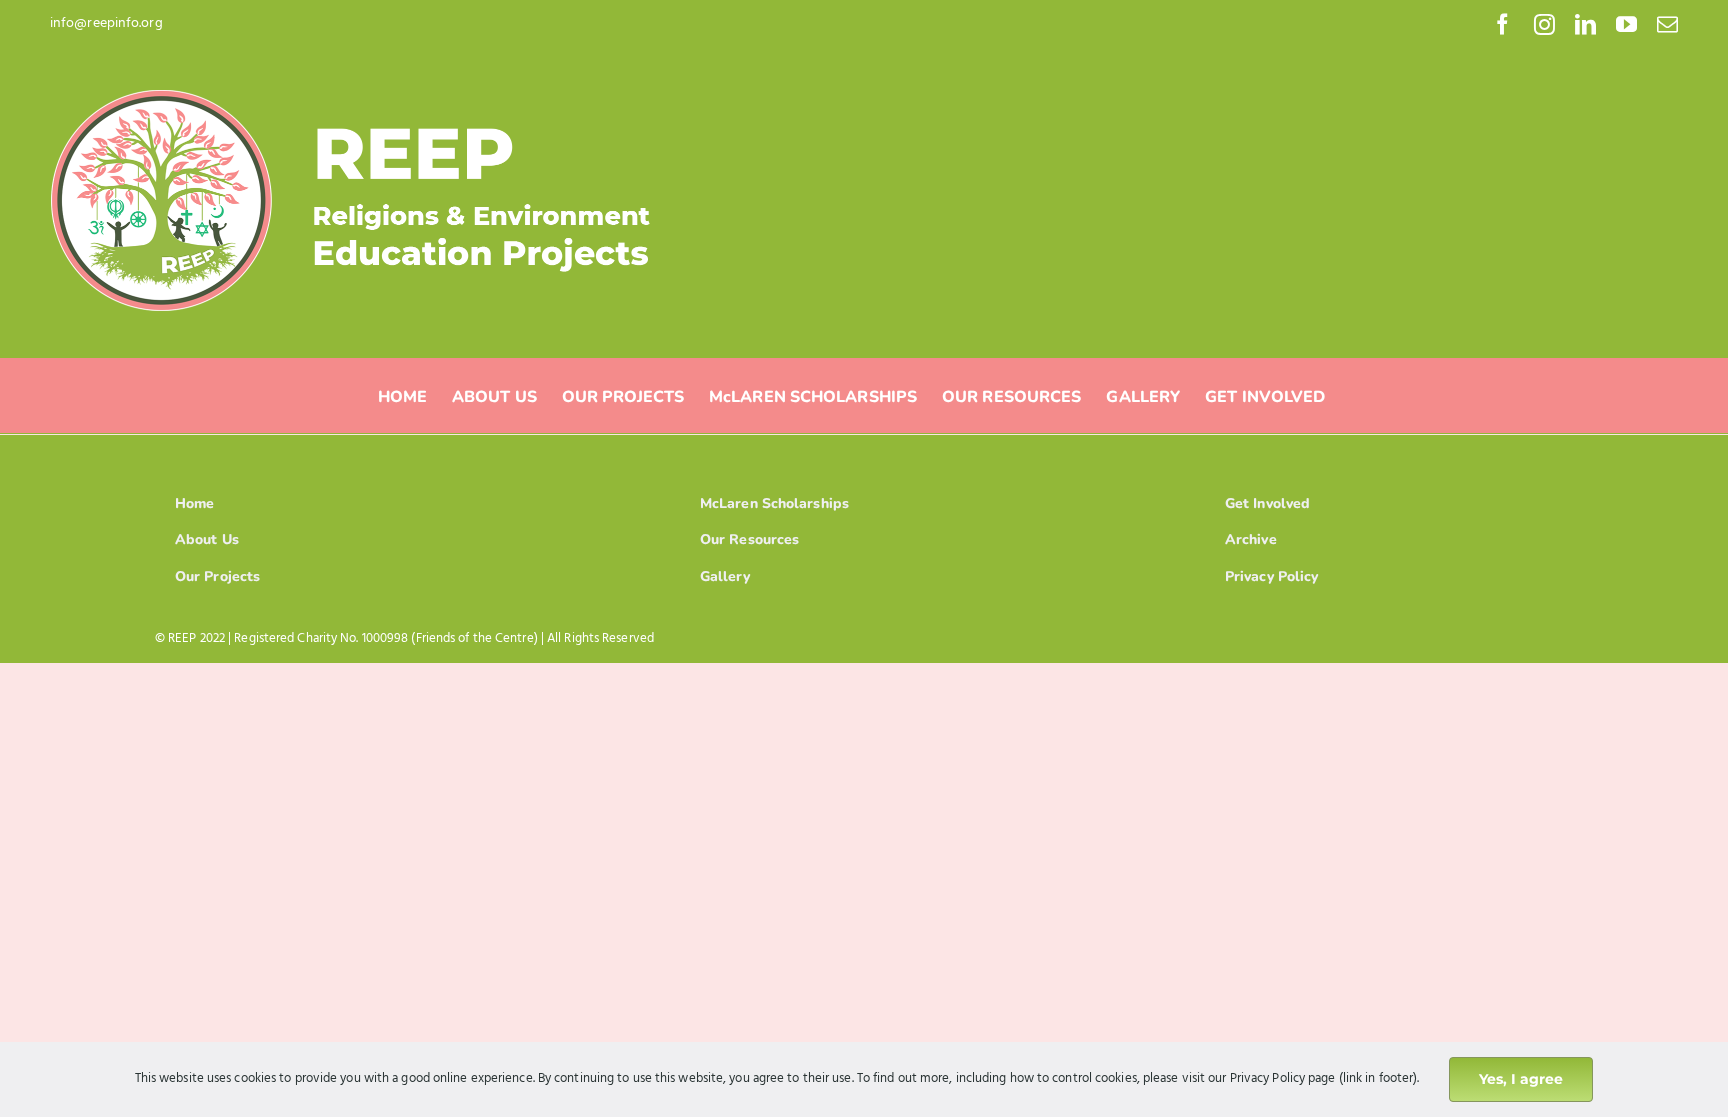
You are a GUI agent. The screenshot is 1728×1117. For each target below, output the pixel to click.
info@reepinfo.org (106, 23)
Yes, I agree (1521, 1079)
